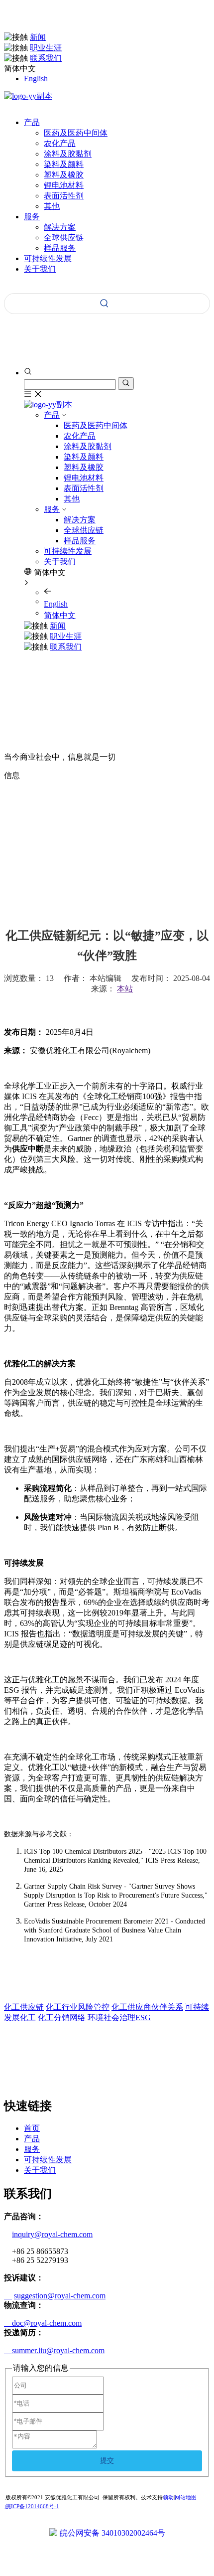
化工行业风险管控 (78, 2007)
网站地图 (186, 2497)
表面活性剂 (64, 196)
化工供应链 (24, 2007)
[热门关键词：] (105, 304)
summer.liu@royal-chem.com (54, 2350)
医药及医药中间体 (76, 133)
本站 (125, 989)
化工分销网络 (62, 2017)
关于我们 (60, 562)
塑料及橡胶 (64, 175)
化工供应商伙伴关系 (147, 2007)
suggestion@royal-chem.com (60, 2296)
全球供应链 (64, 238)
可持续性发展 (68, 551)
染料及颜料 (64, 164)
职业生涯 (46, 48)
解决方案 (60, 227)
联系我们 (46, 58)
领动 (168, 2497)
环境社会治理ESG (119, 2017)
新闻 (38, 37)
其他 (52, 206)
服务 (52, 509)
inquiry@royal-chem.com (52, 2234)
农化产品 (60, 143)
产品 (52, 415)
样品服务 (60, 248)
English (36, 79)
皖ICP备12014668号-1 (32, 2506)
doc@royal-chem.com (43, 2323)
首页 (32, 2128)
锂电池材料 (64, 185)
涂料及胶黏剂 (68, 154)
